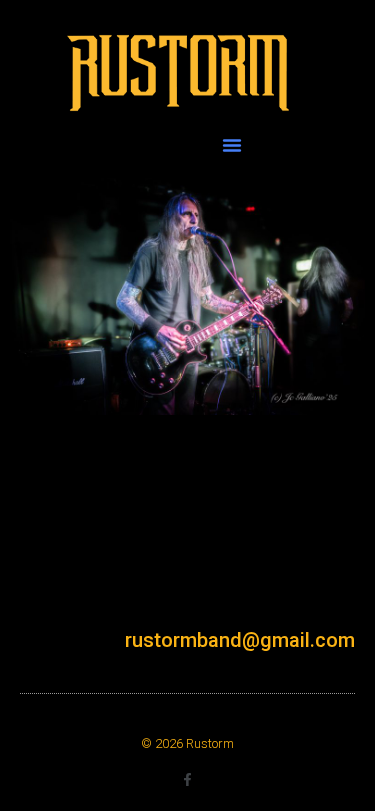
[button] (232, 145)
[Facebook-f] (187, 779)
